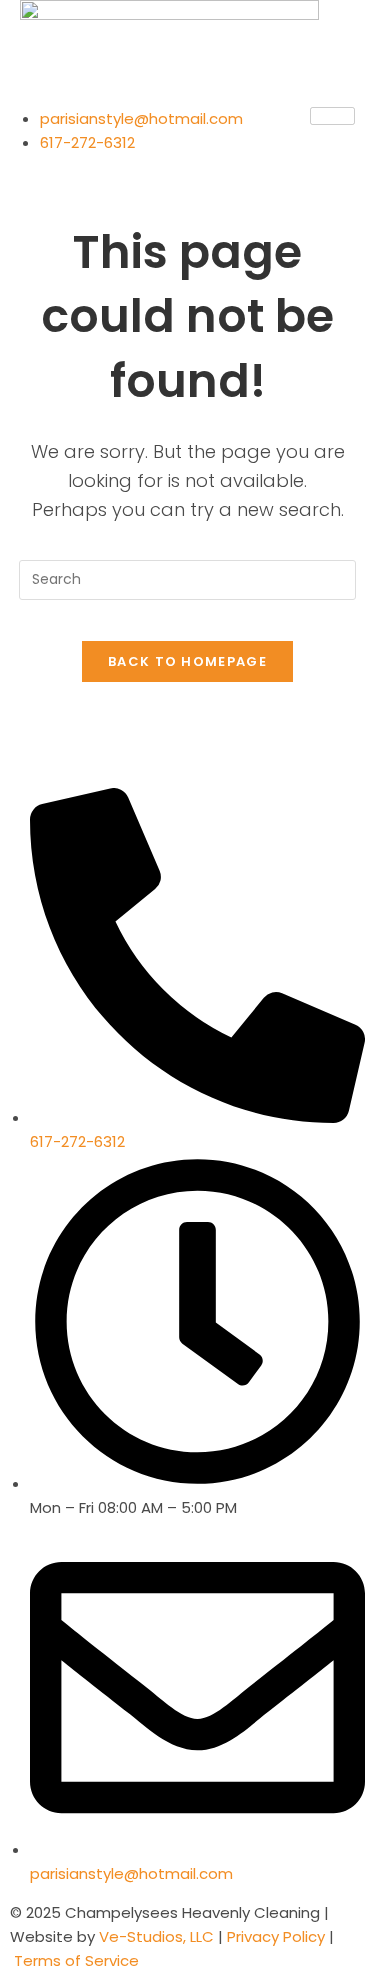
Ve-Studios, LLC (158, 1936)
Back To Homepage (187, 661)
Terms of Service (76, 1960)
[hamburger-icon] (332, 116)
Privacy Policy (274, 1936)
